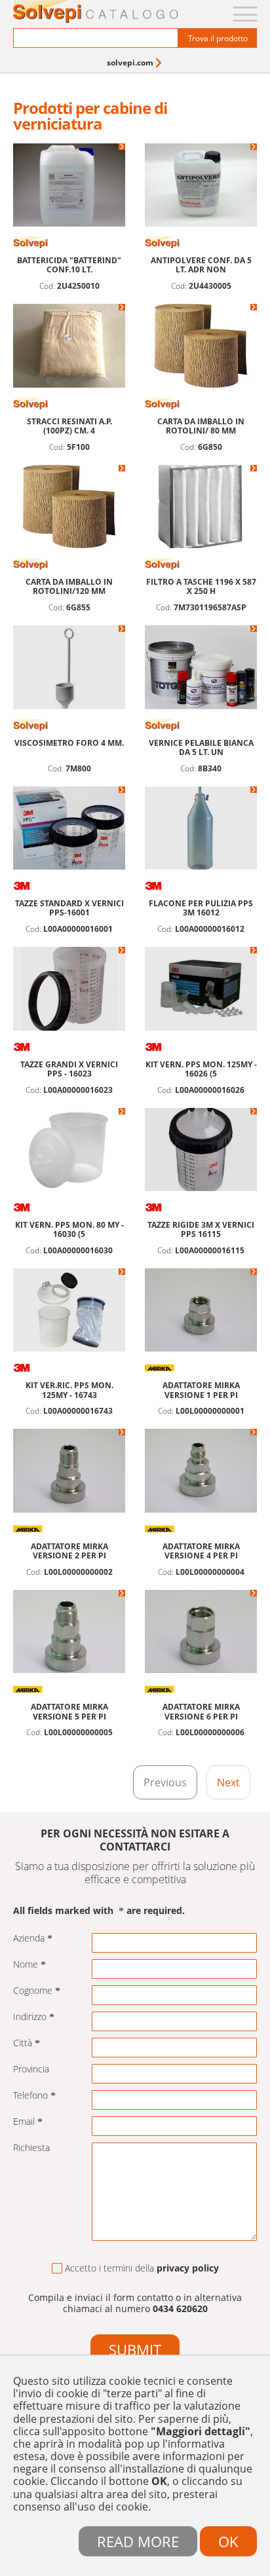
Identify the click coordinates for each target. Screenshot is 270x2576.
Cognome (33, 1991)
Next (228, 1782)
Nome (26, 1965)
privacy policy (188, 2268)
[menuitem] (135, 63)
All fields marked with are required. (99, 1911)
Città (23, 2043)
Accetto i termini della (142, 2269)
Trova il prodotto (218, 38)
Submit (135, 2349)
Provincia (31, 2070)
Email (24, 2122)
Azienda (29, 1939)
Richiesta (31, 2148)
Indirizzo (30, 2017)
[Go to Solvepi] (96, 13)
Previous (165, 1782)
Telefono (30, 2096)
